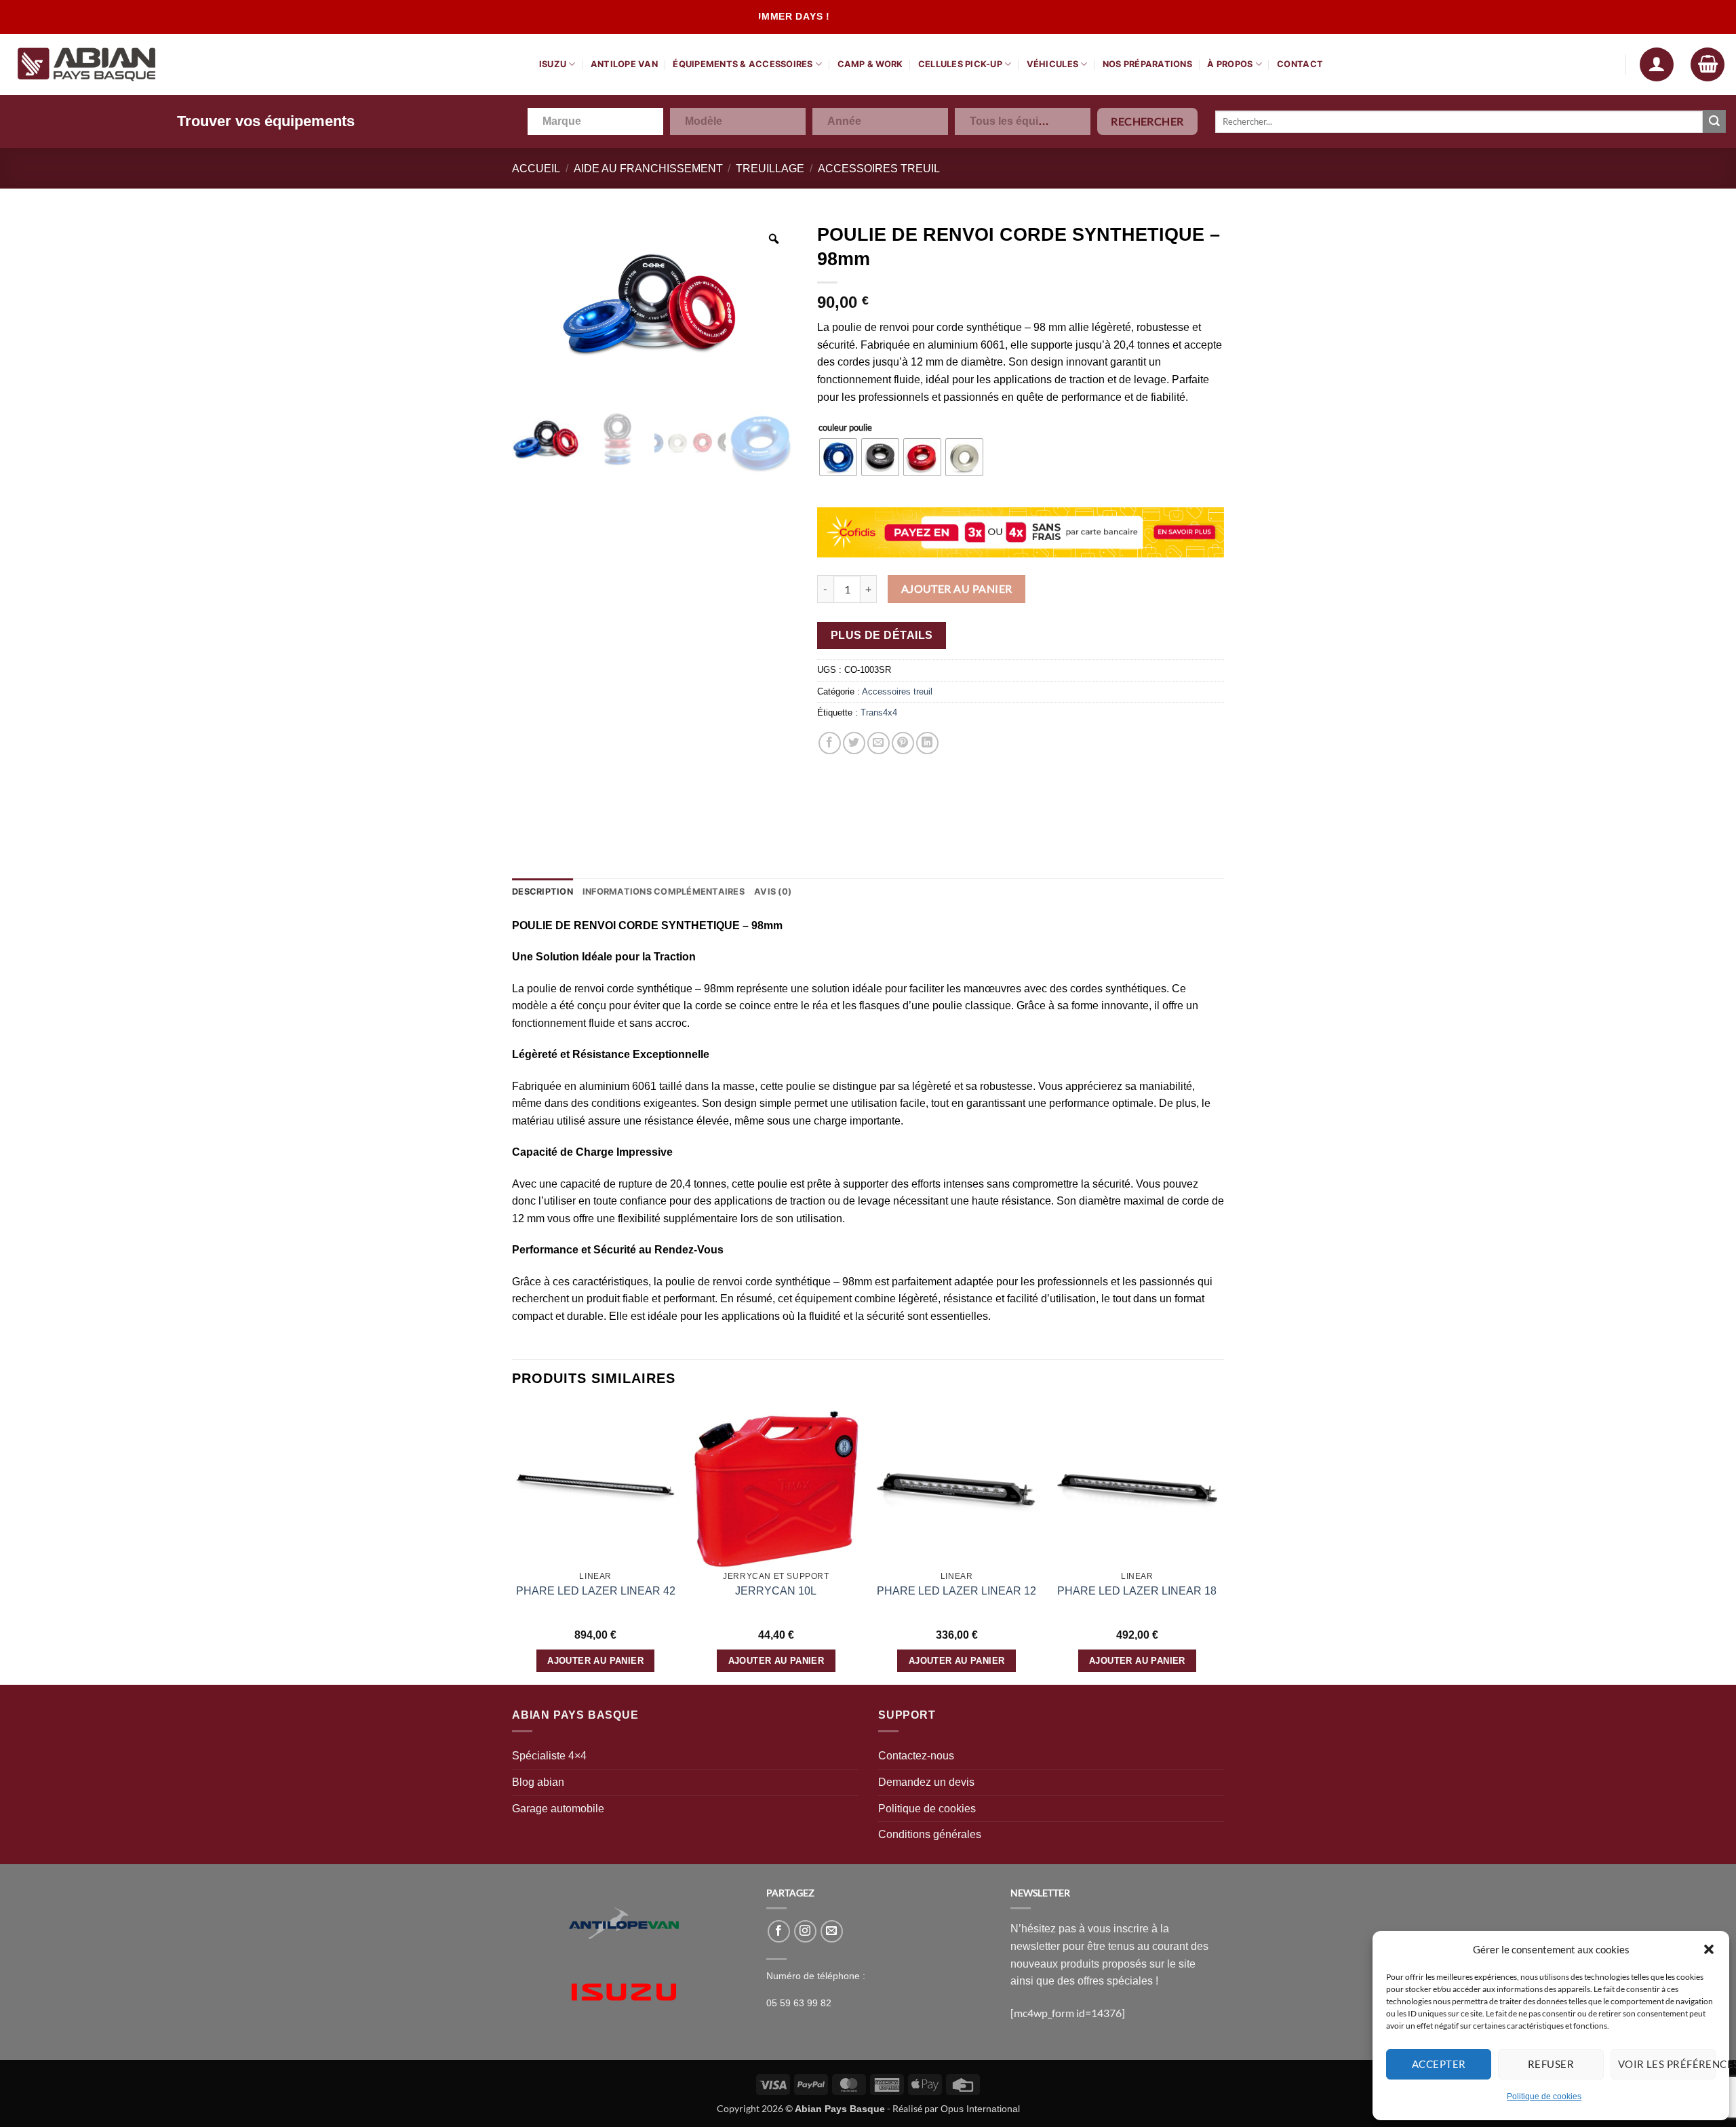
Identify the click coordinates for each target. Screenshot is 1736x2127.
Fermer (953, 70)
